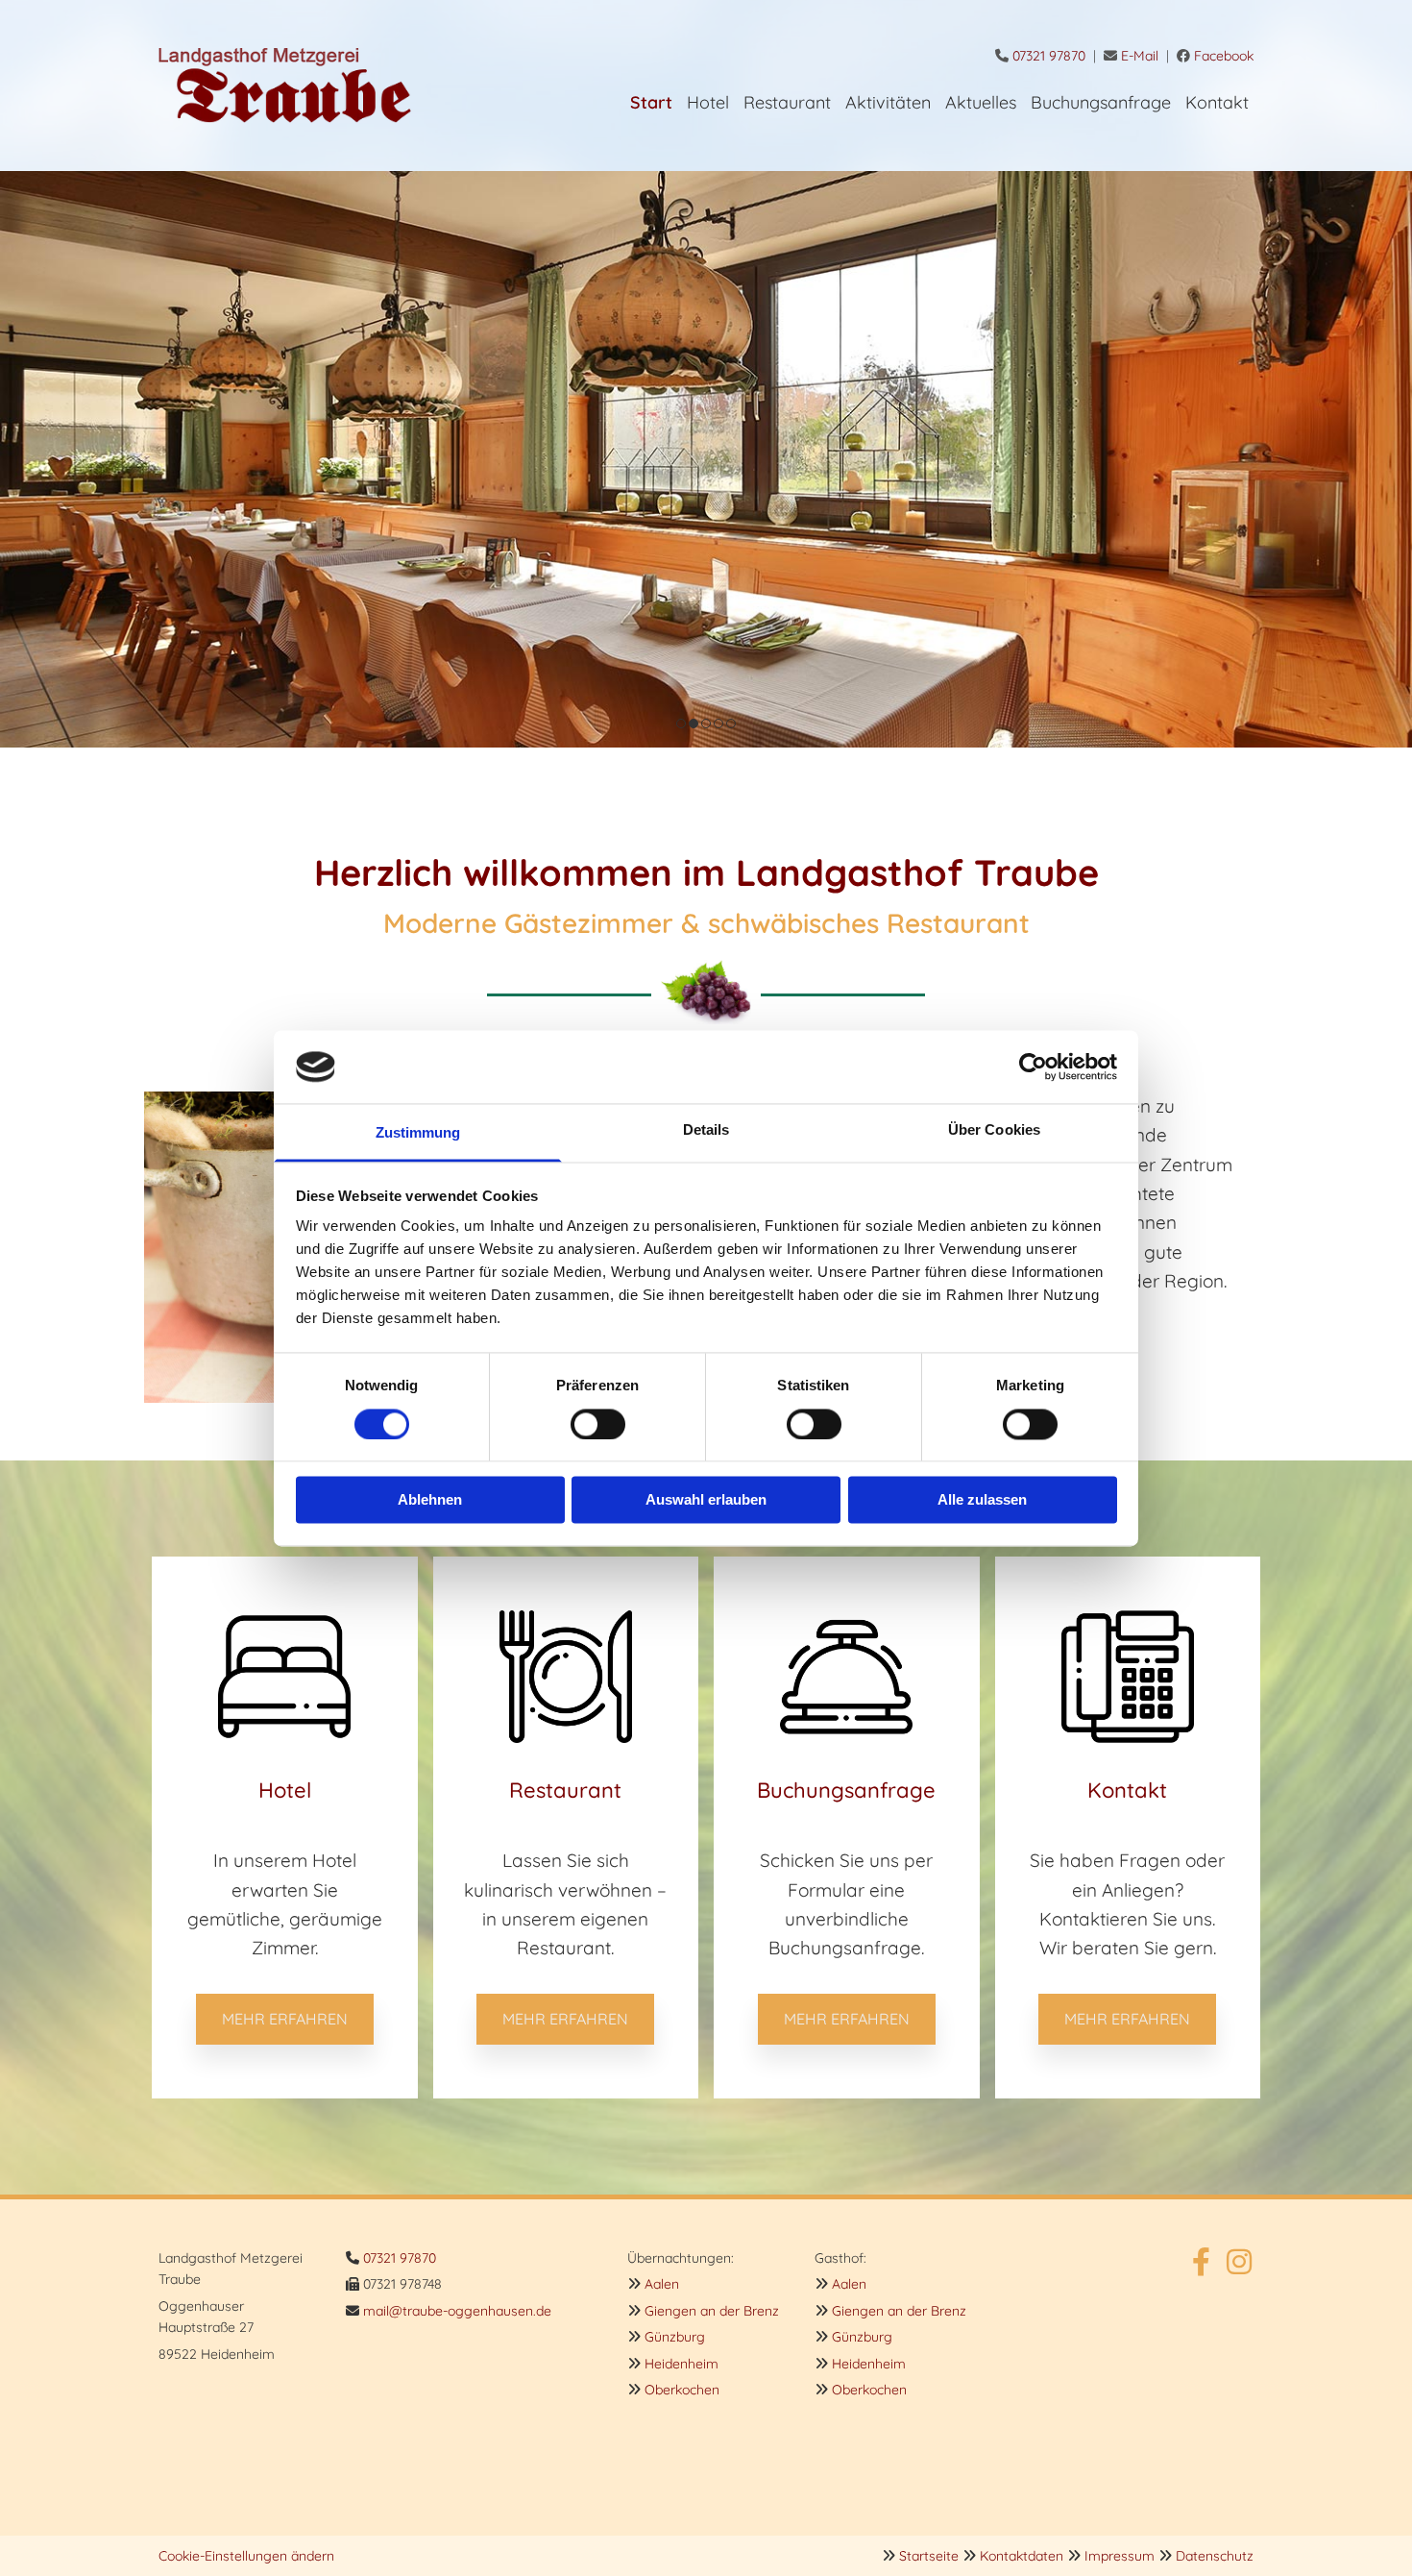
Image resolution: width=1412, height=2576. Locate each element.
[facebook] (1201, 2262)
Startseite (929, 2556)
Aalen (662, 2284)
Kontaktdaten (1022, 2556)
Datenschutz (1215, 2556)
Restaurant (787, 102)
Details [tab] (706, 1130)
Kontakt (1217, 102)
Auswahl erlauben (706, 1500)
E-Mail (1140, 56)
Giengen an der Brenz (712, 2311)
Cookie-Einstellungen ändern (246, 2556)
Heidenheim (682, 2364)
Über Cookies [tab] (994, 1130)
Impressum (1120, 2556)
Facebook (1224, 56)
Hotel (708, 102)
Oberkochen (682, 2390)
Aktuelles (981, 102)
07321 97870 (1049, 56)
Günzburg (675, 2337)
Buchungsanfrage (1101, 102)
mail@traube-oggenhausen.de (457, 2311)
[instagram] (1239, 2262)
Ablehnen (430, 1500)
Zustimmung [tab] (418, 1133)
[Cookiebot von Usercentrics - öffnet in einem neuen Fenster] (1033, 1067)
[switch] (598, 1424)
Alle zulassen (982, 1500)
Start (651, 102)
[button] (285, 2019)
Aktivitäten (888, 102)
